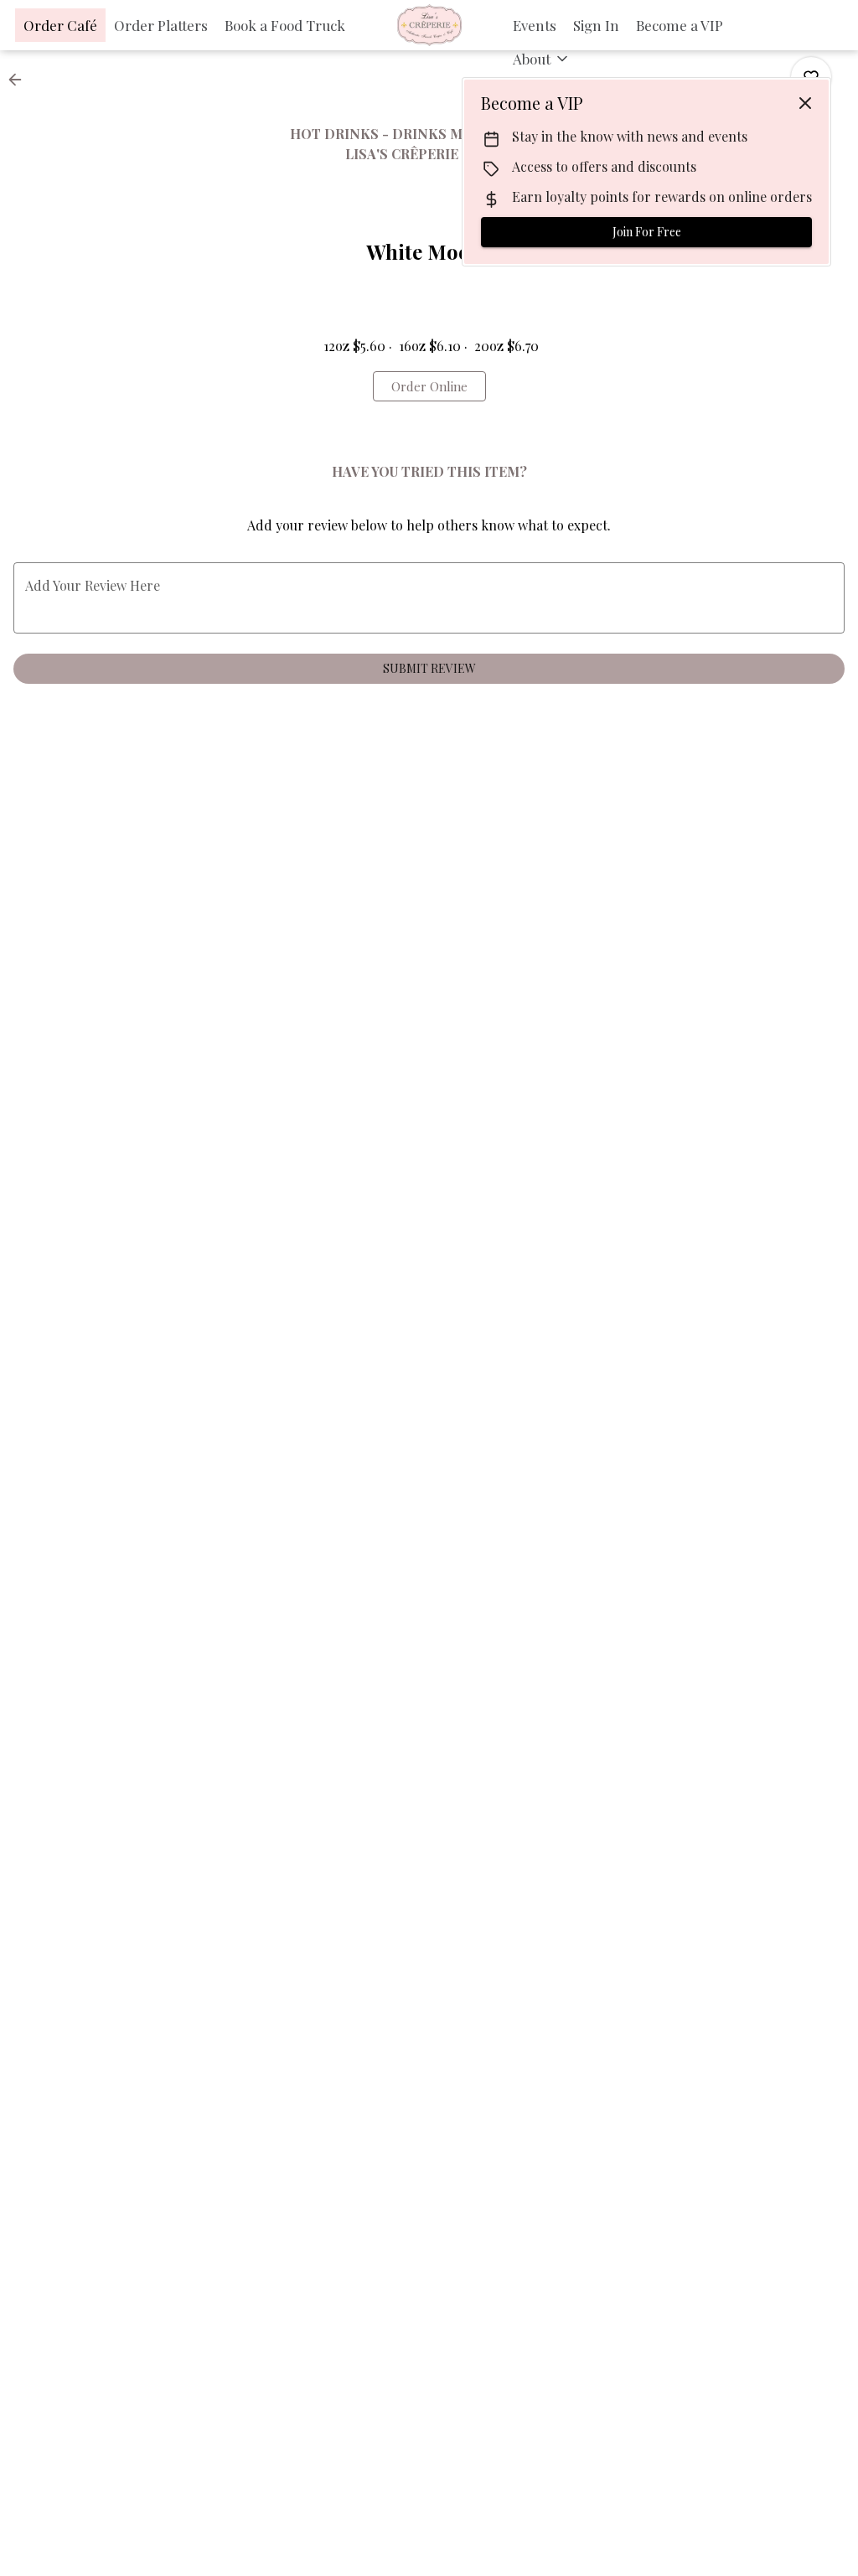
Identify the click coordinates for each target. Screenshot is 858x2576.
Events (535, 25)
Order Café (60, 25)
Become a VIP (680, 25)
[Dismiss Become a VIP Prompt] (805, 103)
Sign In (596, 25)
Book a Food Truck (285, 25)
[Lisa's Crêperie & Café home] (429, 25)
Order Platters (161, 25)
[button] (542, 59)
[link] (429, 386)
